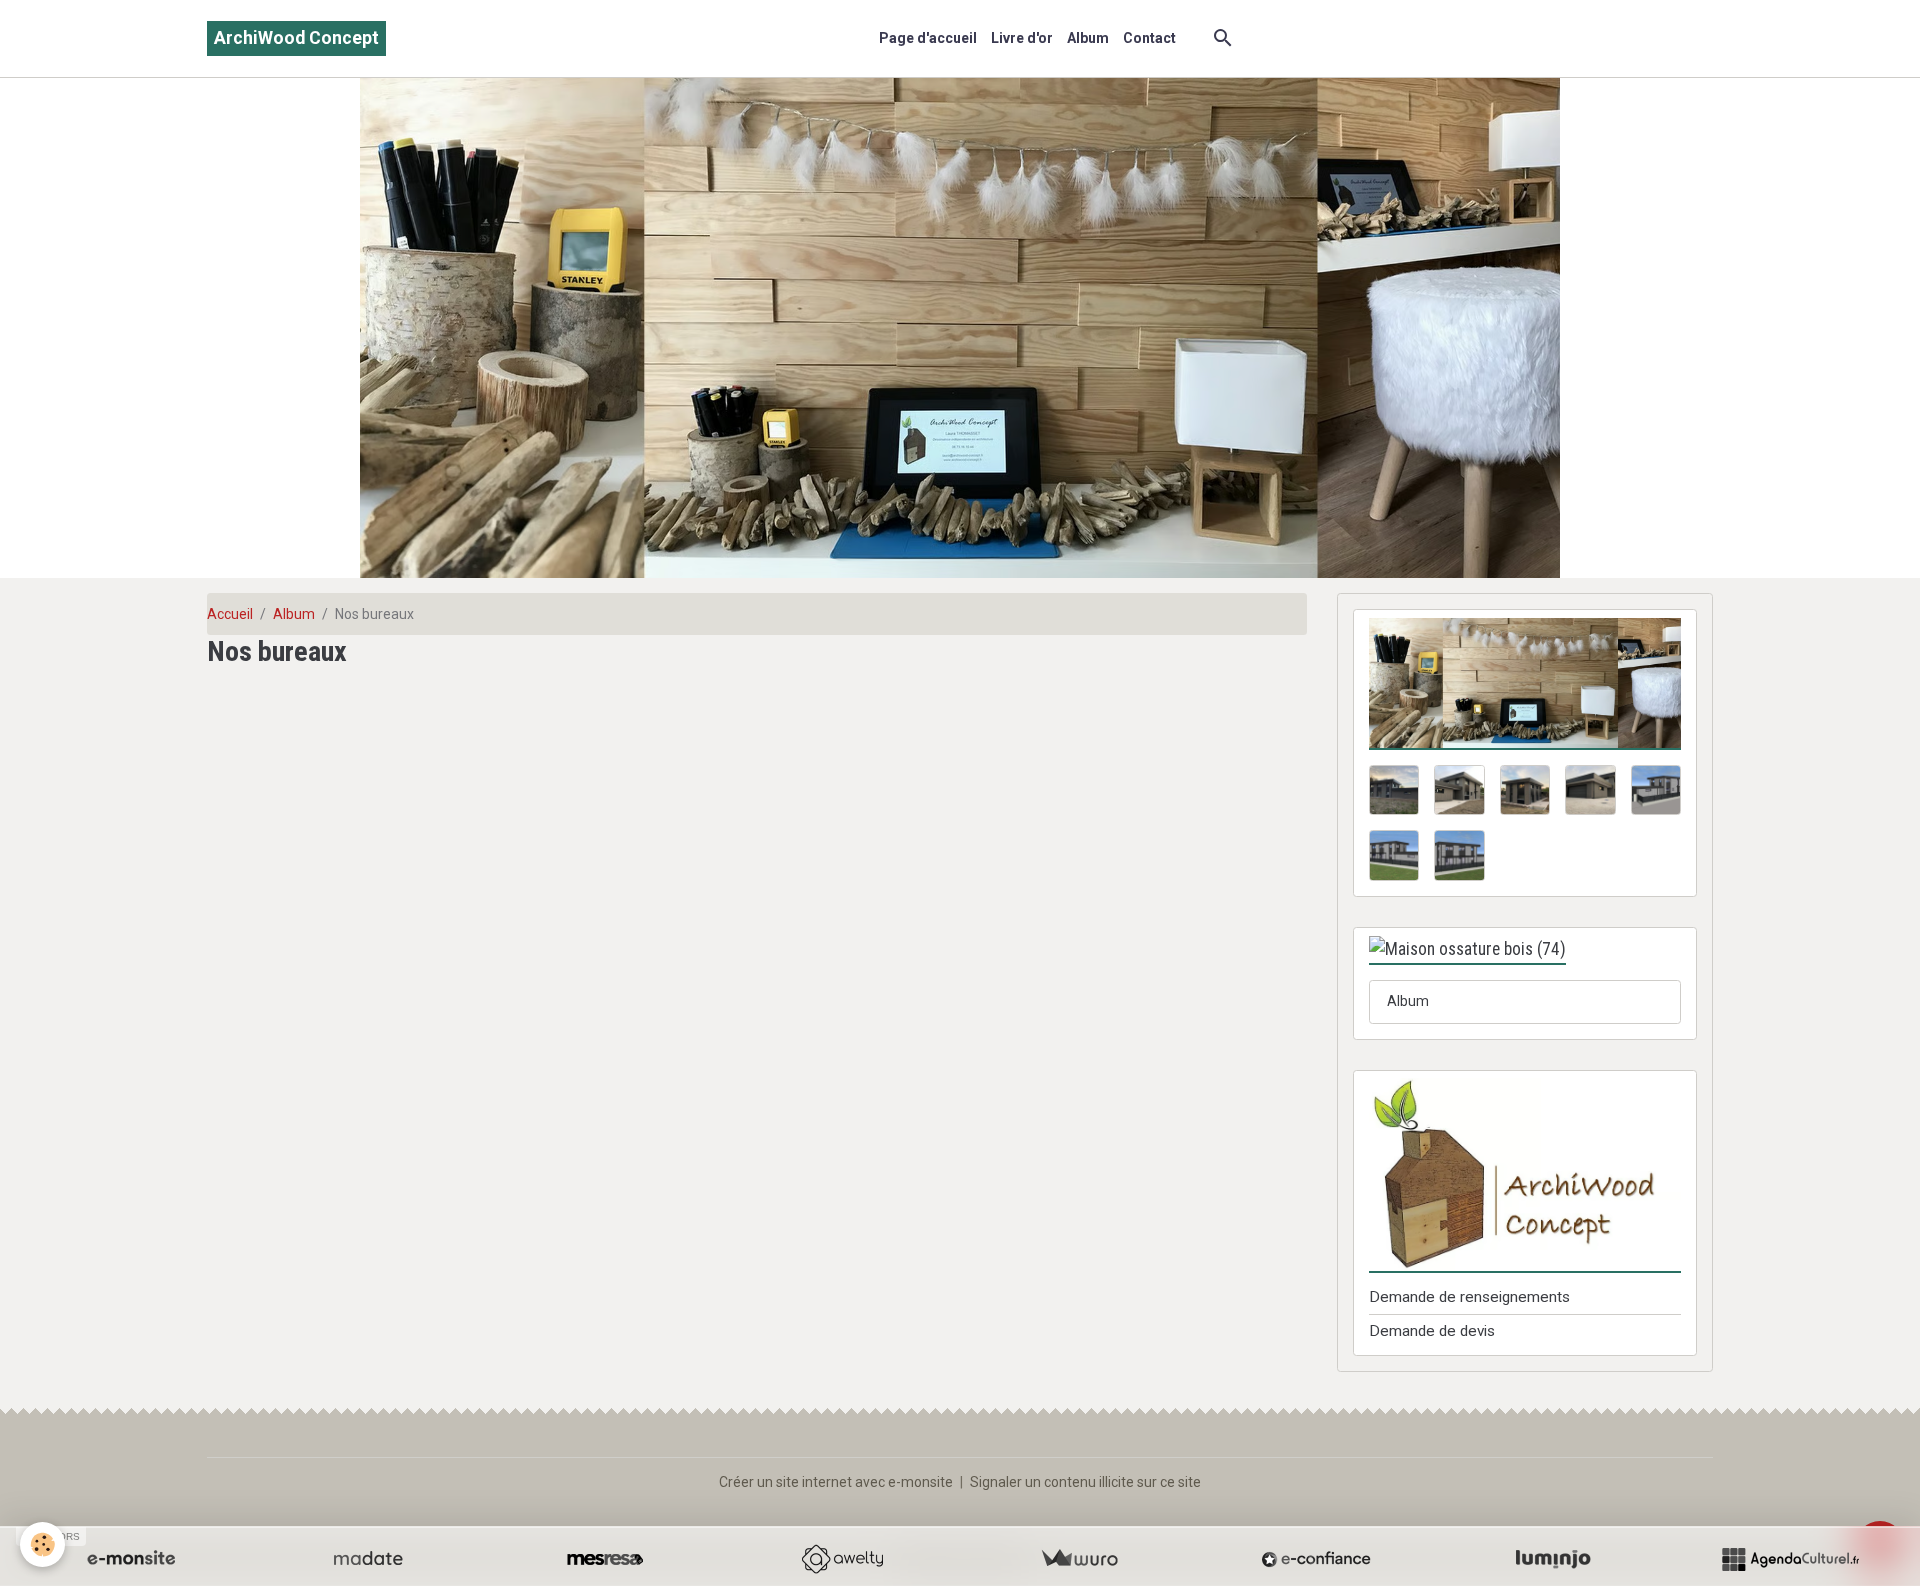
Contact (1149, 38)
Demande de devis (1432, 1331)
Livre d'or (1022, 38)
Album (1088, 38)
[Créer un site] (131, 1559)
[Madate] (368, 1559)
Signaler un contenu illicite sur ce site (1085, 1482)
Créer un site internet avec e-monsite (836, 1482)
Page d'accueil (928, 38)
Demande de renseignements (1469, 1297)
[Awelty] (842, 1559)
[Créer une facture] (1079, 1559)
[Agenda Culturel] (1790, 1559)
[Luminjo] (1553, 1559)
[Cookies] (42, 1544)
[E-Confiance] (1316, 1559)
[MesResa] (605, 1559)
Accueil (230, 614)
